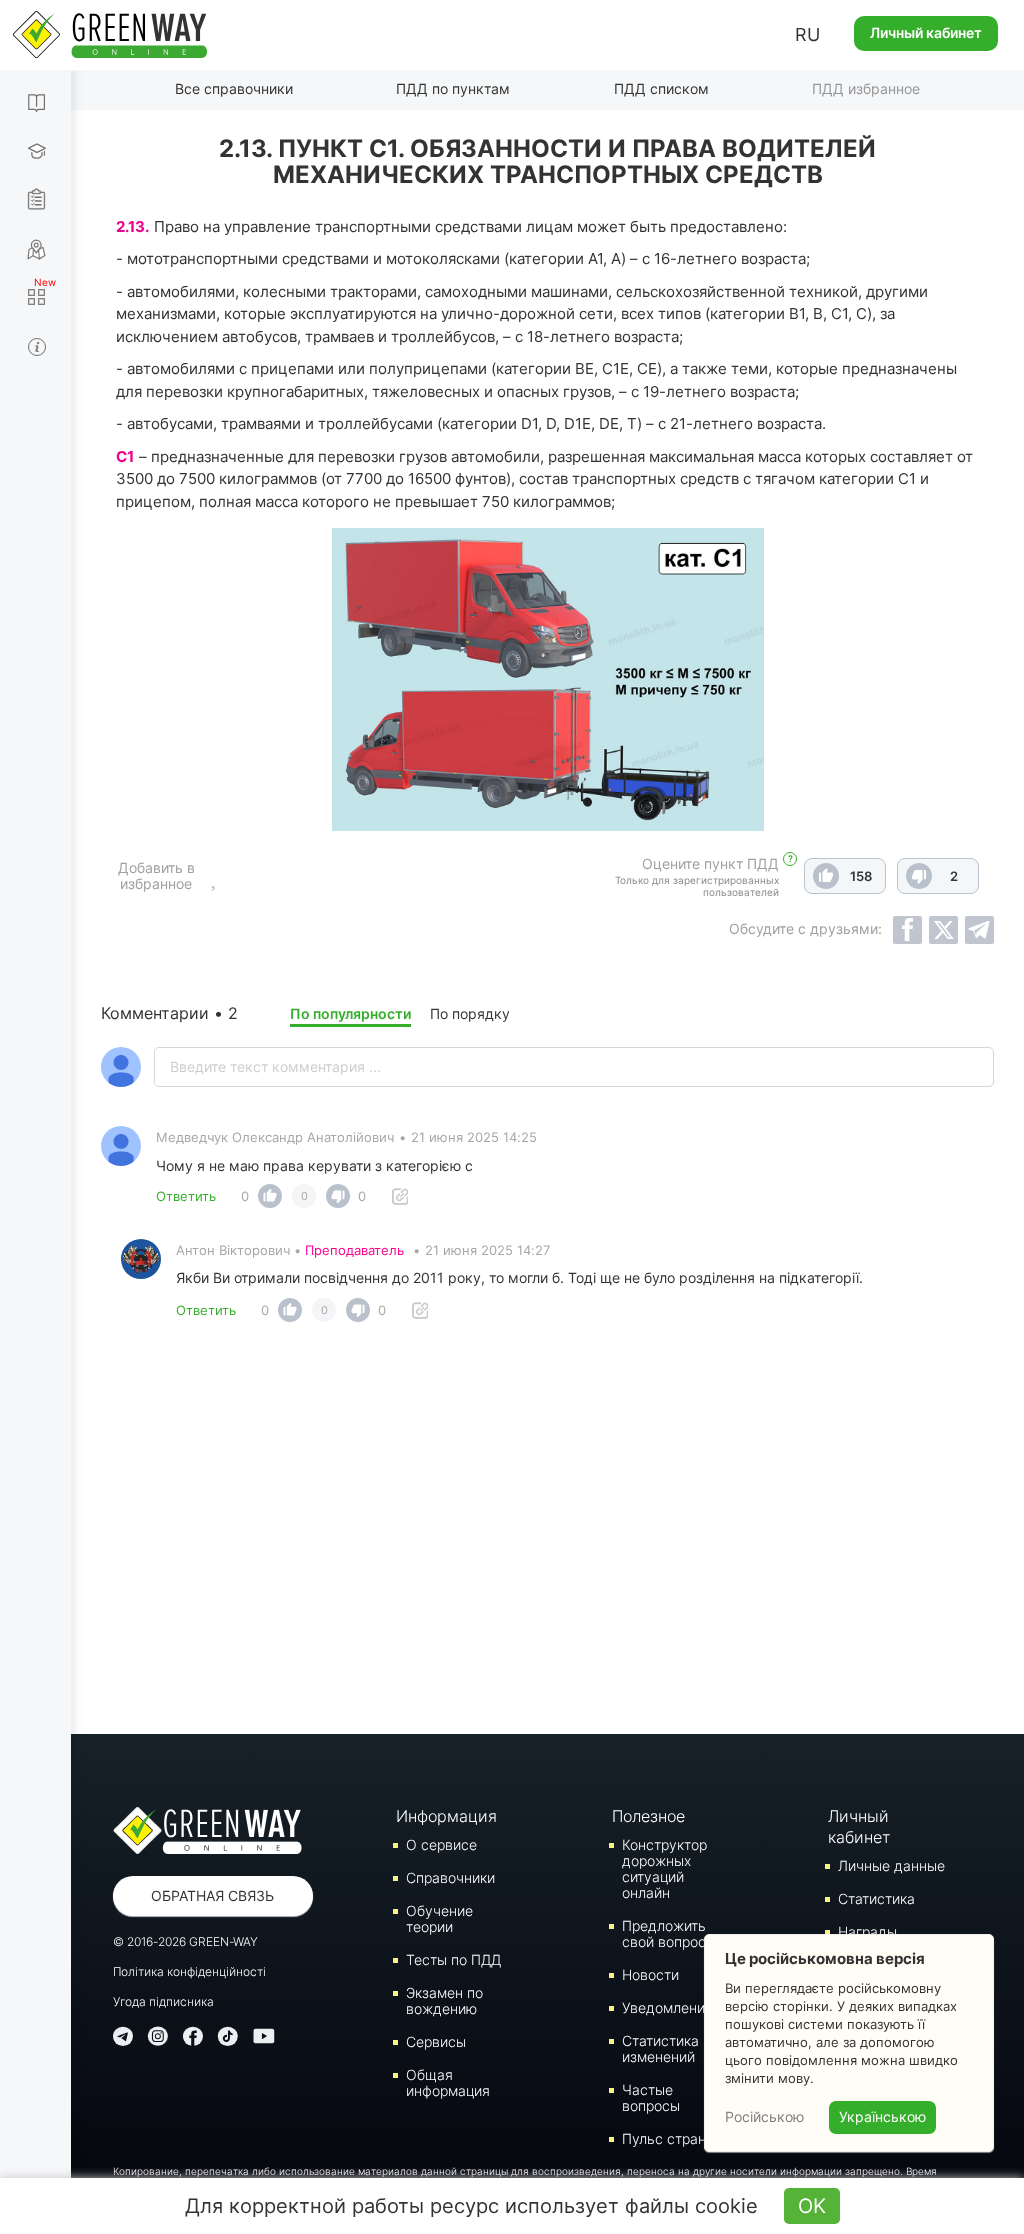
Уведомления (667, 2007)
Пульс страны (669, 2138)
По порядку (470, 1013)
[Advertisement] (547, 1534)
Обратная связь (212, 1895)
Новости (650, 1974)
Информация (446, 1816)
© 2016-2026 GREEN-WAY (185, 1941)
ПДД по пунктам (453, 88)
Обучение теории (439, 1918)
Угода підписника (163, 2001)
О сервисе (441, 1844)
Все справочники (234, 88)
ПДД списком (661, 88)
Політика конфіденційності (189, 1971)
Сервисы (436, 2041)
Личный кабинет (926, 32)
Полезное (648, 1816)
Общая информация (448, 2082)
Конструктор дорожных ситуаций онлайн (664, 1868)
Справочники (450, 1877)
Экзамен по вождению (444, 2000)
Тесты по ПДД (453, 1959)
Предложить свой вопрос (664, 1933)
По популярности (350, 1013)
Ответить (186, 1196)
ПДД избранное (866, 88)
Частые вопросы (651, 2097)
